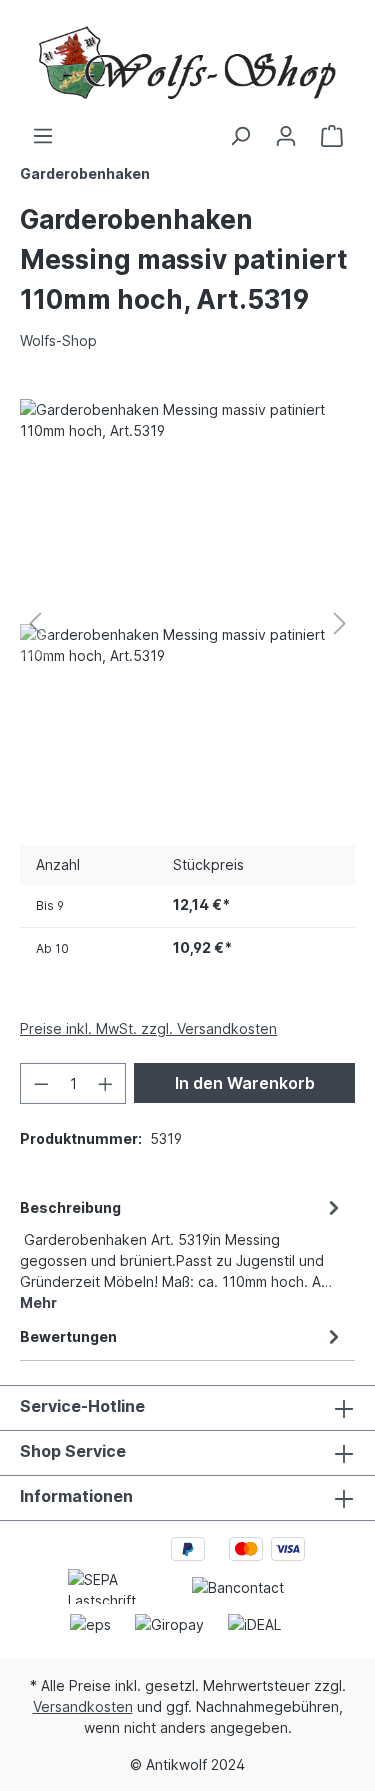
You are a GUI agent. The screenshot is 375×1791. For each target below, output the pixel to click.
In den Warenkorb (245, 1083)
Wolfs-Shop (58, 340)
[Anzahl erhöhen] (106, 1083)
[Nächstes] (340, 623)
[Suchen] (240, 136)
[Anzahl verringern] (41, 1083)
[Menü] (43, 136)
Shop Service (73, 1451)
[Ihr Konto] (286, 136)
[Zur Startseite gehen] (187, 62)
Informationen (76, 1496)
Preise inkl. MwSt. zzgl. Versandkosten (148, 1028)
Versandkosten (83, 1706)
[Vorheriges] (35, 623)
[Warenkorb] (332, 136)
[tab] (182, 1253)
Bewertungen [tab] (68, 1336)
